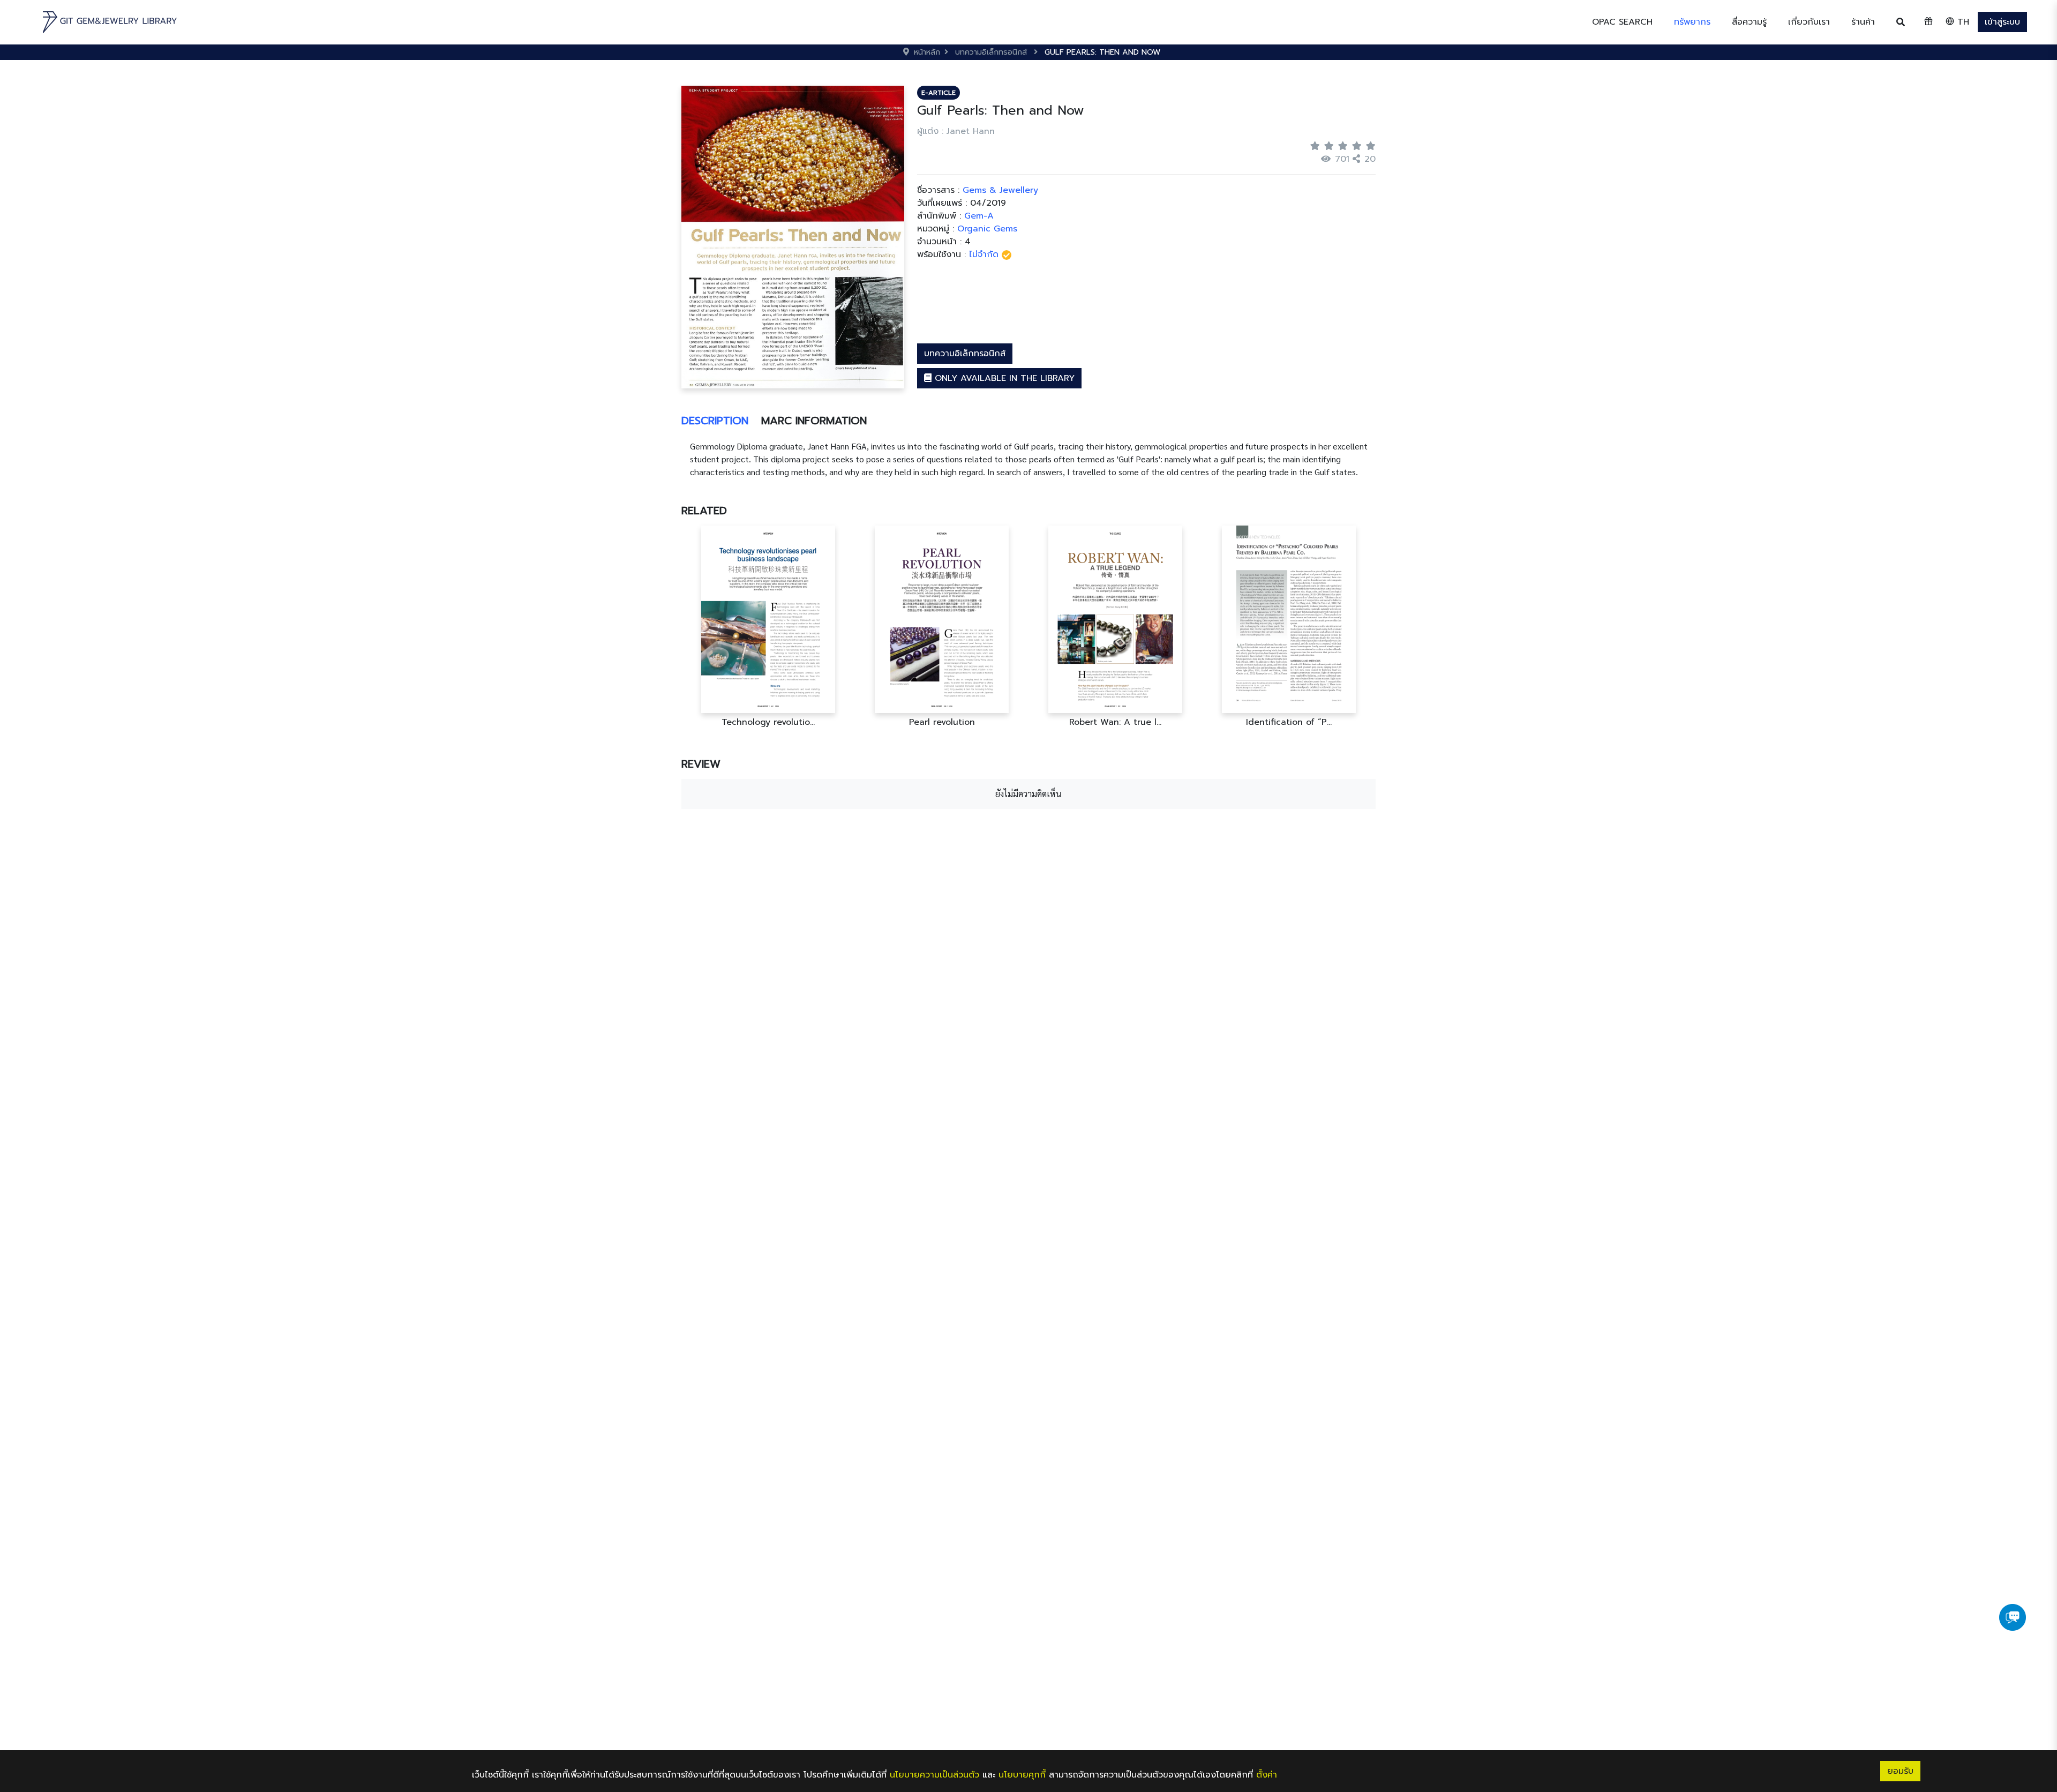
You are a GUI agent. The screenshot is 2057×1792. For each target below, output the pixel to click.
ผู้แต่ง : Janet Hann (956, 131)
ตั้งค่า (1267, 1775)
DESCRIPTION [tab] (715, 421)
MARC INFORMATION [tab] (814, 421)
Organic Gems (987, 229)
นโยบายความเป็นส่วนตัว (934, 1775)
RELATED (704, 511)
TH (1962, 22)
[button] (1692, 22)
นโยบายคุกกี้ (1022, 1775)
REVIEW (701, 764)
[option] (768, 627)
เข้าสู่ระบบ (2002, 22)
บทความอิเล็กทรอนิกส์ (965, 354)
